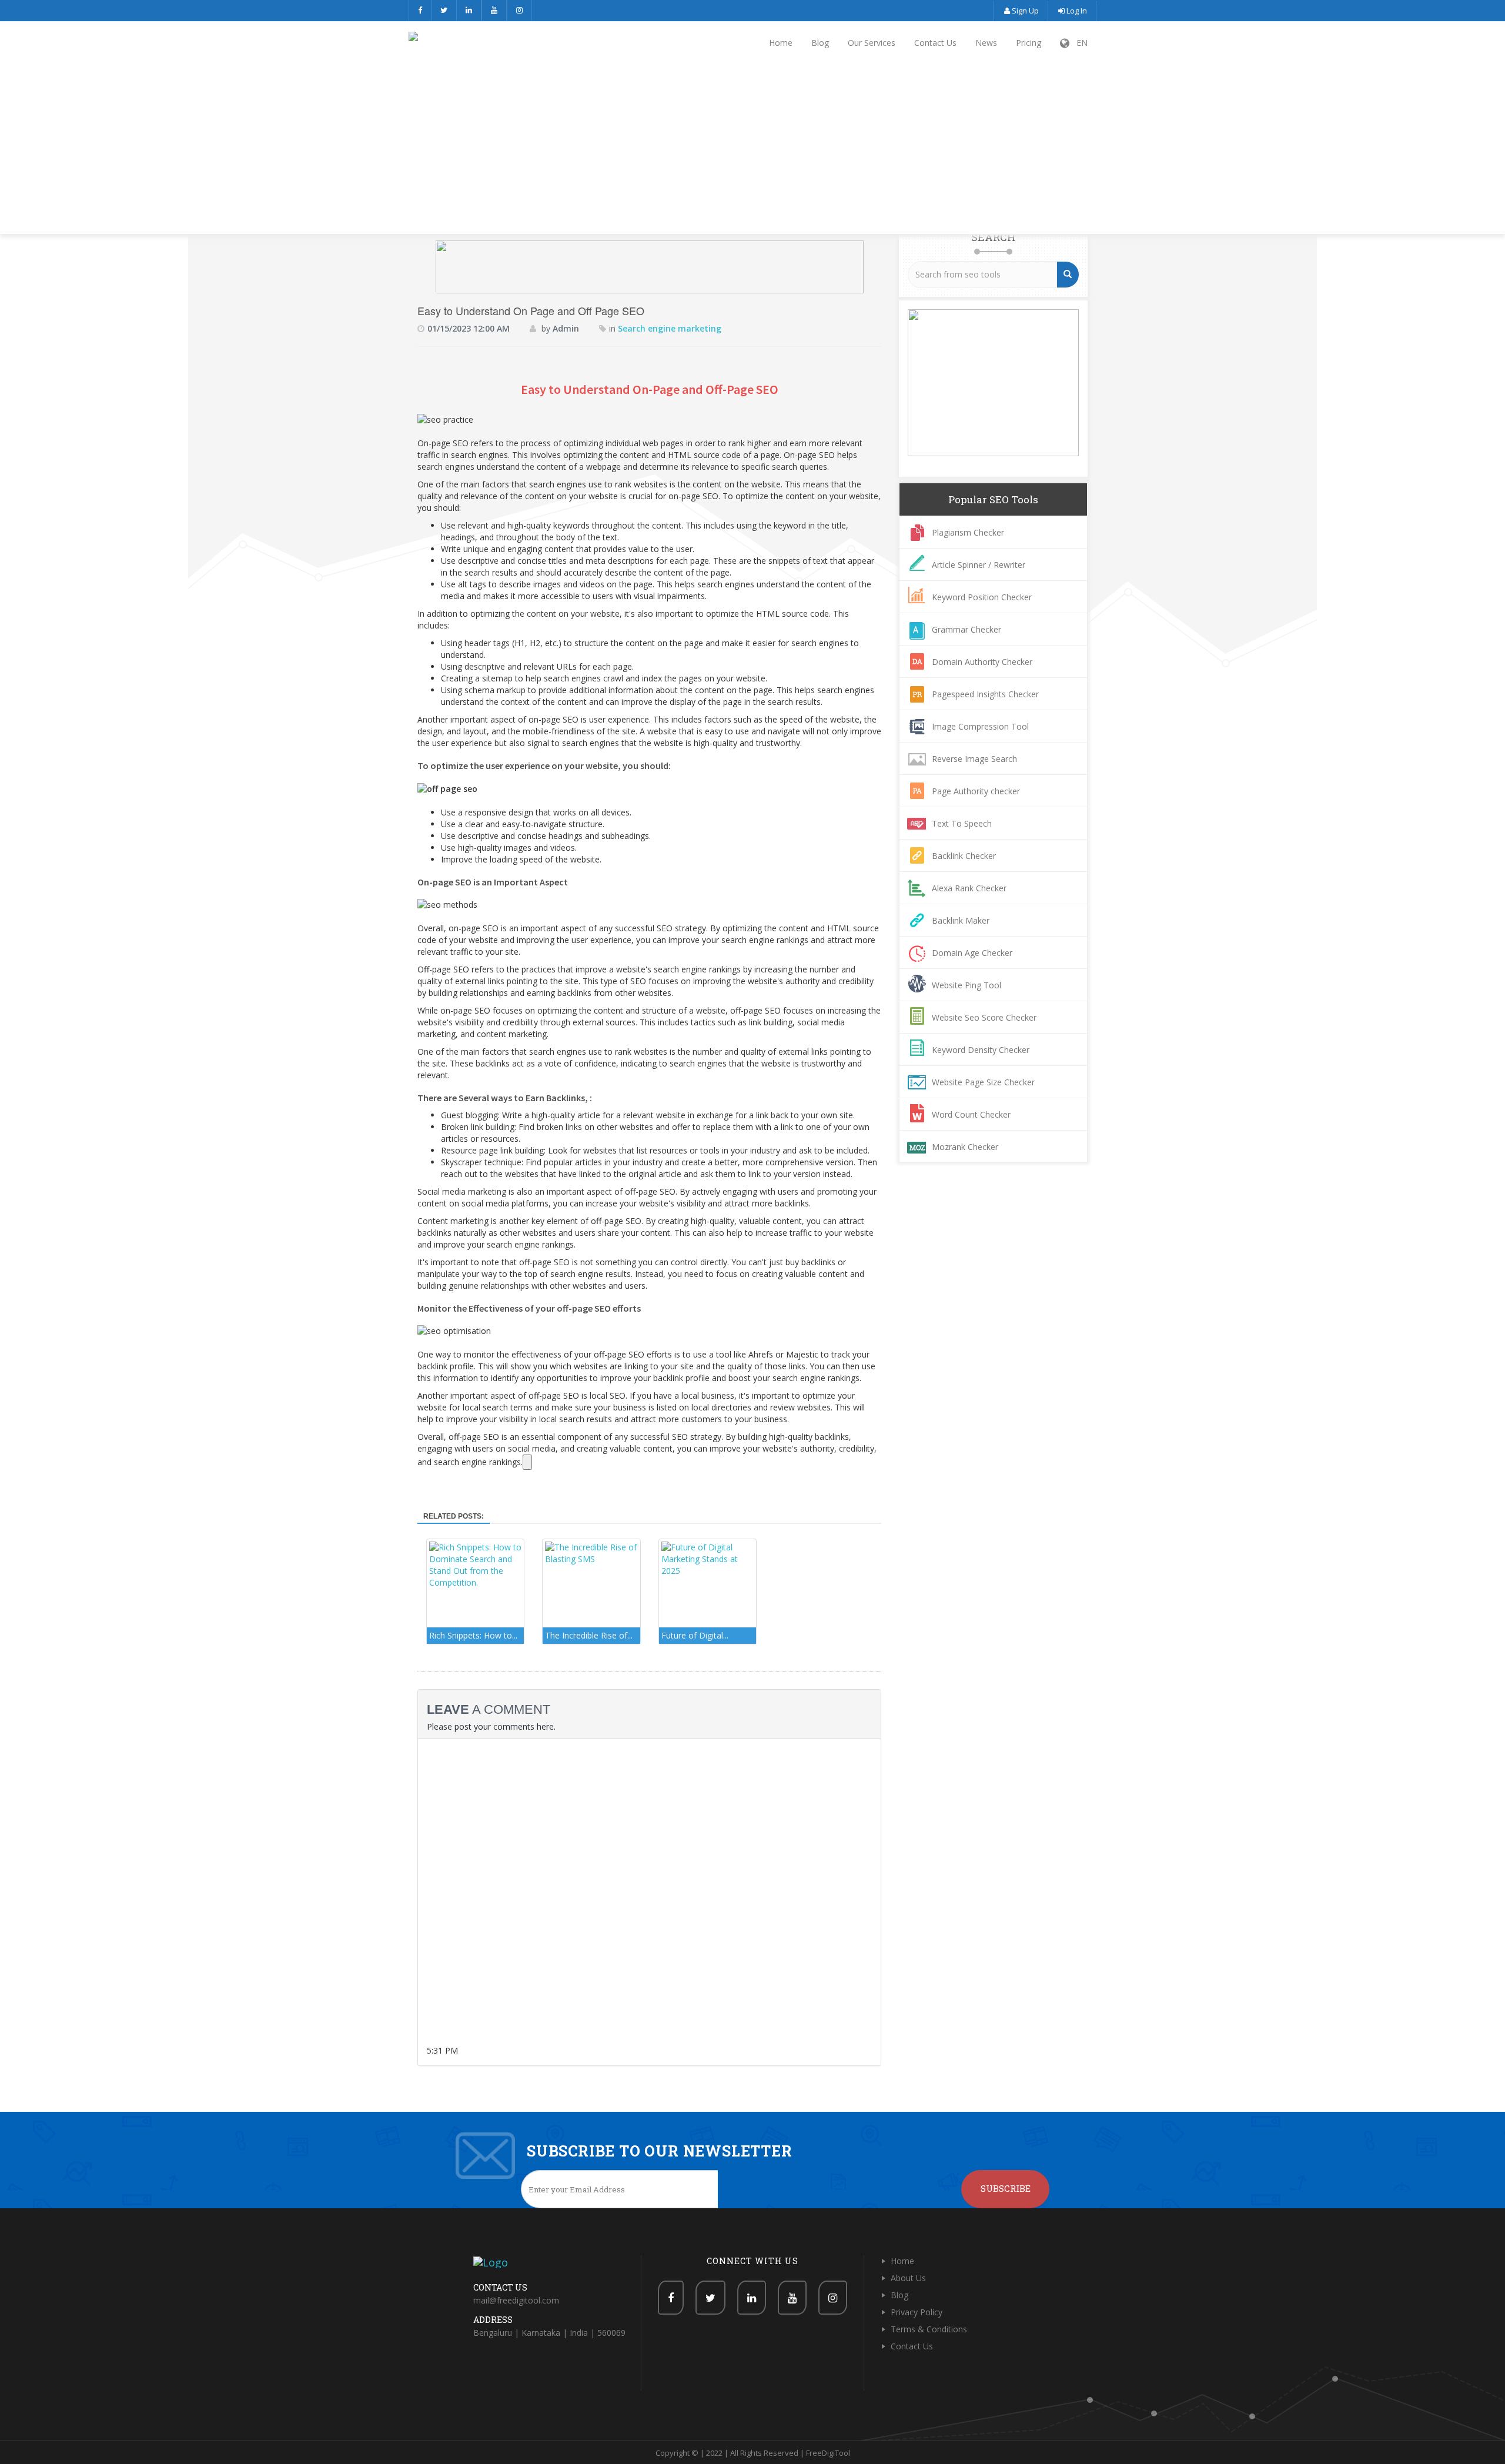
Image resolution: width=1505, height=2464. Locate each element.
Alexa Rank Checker (969, 888)
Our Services (872, 43)
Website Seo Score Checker (984, 1017)
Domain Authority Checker (982, 662)
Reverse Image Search (974, 759)
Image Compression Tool (980, 726)
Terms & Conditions (929, 2329)
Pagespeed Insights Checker (985, 694)
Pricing (1029, 43)
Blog (820, 43)
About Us (908, 2278)
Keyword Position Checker (982, 597)
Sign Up (1024, 11)
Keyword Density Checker (981, 1050)
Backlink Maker (961, 920)
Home (781, 43)
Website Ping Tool (966, 985)
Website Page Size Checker (983, 1082)
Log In (1076, 11)
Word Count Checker (971, 1114)
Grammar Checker (966, 629)
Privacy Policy (917, 2312)
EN (1078, 43)
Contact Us (935, 43)
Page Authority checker (976, 791)
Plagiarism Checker (968, 532)
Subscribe (1006, 2188)
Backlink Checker (964, 856)
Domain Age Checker (972, 953)
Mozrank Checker (965, 1147)
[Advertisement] (752, 150)
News (986, 43)
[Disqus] (649, 1895)
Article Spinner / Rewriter (979, 565)
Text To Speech (962, 823)
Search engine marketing (670, 328)
